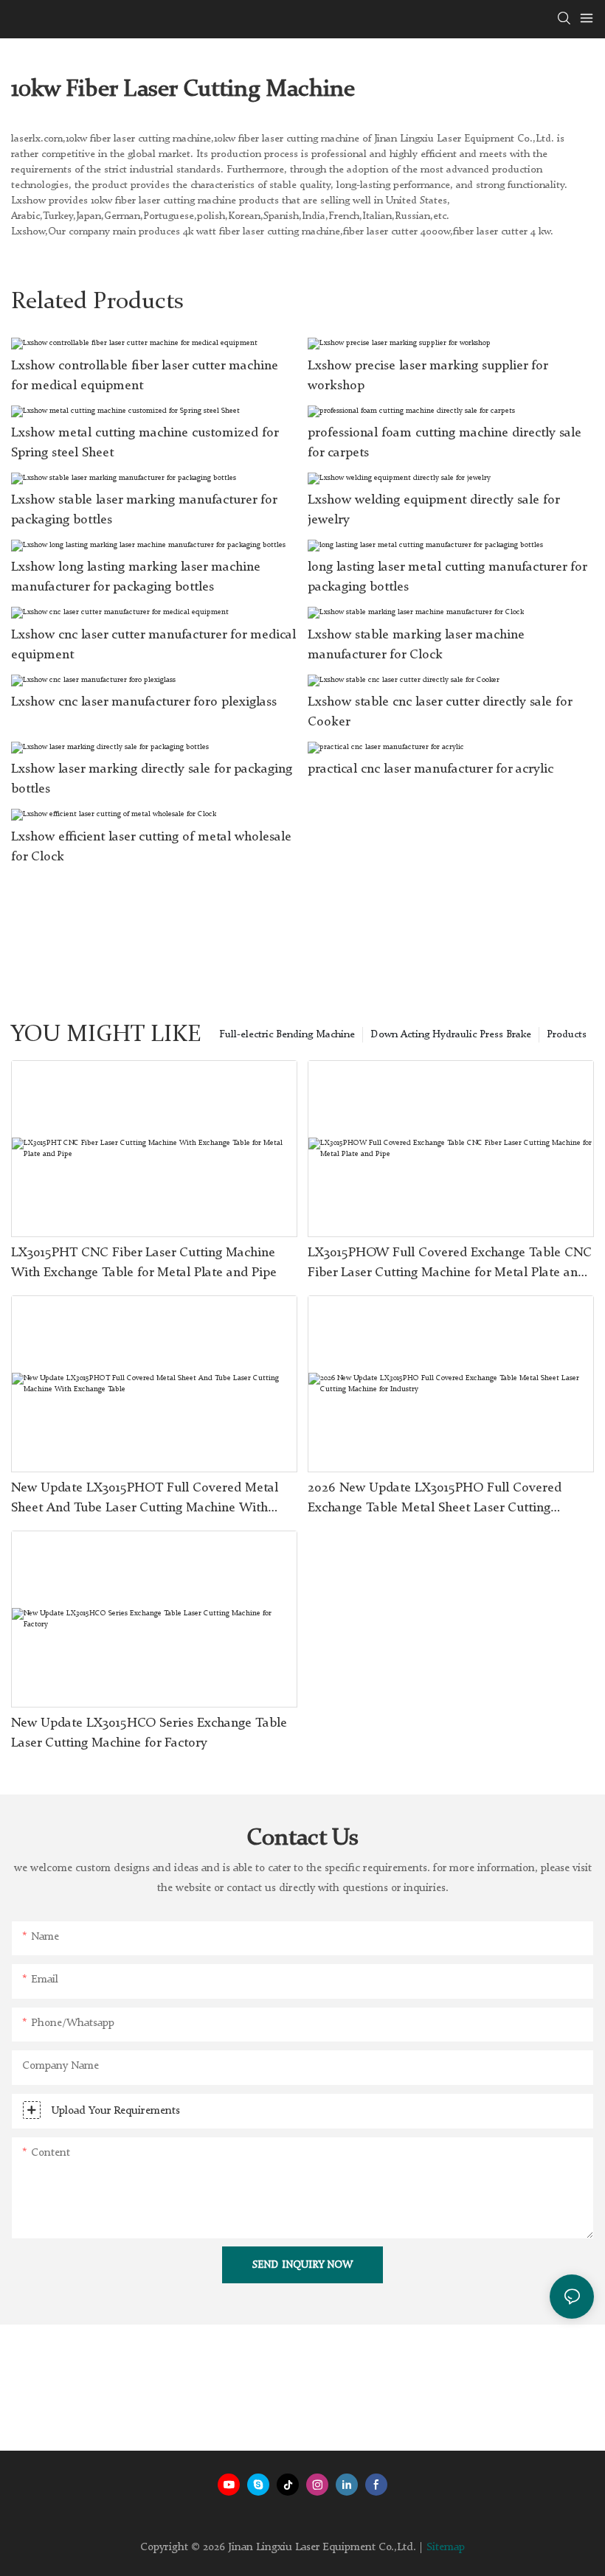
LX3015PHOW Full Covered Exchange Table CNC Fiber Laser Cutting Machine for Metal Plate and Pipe (450, 1264)
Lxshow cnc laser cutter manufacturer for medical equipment (153, 645)
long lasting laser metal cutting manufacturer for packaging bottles (447, 577)
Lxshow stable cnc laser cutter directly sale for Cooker (440, 712)
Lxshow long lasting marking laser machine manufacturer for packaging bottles (136, 577)
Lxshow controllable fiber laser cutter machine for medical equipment (145, 376)
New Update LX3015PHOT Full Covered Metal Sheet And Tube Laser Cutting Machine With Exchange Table (145, 1500)
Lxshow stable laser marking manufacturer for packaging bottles (144, 510)
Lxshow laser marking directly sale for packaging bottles (152, 779)
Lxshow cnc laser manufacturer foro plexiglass (144, 702)
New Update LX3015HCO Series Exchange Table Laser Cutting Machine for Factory (149, 1733)
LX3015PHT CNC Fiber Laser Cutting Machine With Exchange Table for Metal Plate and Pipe (144, 1263)
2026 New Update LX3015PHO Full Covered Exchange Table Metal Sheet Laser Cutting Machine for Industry (435, 1500)
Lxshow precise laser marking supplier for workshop (428, 376)
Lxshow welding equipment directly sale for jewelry (433, 510)
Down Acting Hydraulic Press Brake (451, 1034)
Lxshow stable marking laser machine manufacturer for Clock (416, 645)
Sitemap (446, 2548)
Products (567, 1034)
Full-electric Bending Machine (287, 1034)
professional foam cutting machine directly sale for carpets (445, 443)
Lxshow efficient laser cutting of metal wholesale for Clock (151, 847)
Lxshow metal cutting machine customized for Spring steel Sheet (145, 443)
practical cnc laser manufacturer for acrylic (431, 769)
